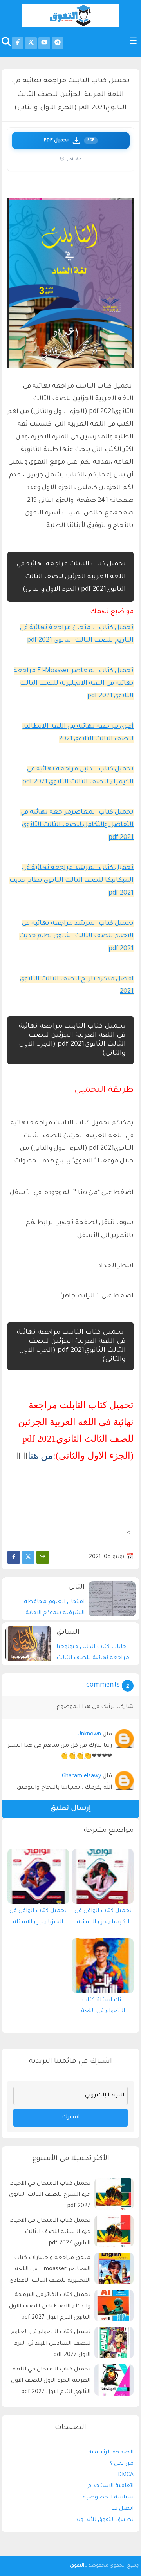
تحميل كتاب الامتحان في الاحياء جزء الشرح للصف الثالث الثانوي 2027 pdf (50, 2195)
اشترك (71, 2118)
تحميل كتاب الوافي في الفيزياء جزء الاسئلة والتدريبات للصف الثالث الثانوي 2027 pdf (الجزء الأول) (38, 1919)
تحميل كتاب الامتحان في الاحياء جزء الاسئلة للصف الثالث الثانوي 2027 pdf (50, 2232)
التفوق (77, 2566)
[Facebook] (14, 1557)
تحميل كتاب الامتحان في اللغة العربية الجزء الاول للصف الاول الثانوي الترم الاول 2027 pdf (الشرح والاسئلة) (51, 2382)
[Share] (43, 1557)
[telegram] (58, 43)
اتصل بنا (122, 2509)
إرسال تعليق (70, 1809)
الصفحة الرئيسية (111, 2453)
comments (103, 1686)
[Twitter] (28, 1557)
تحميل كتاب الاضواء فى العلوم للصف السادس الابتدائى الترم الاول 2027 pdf (51, 2344)
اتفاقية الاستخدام (110, 2486)
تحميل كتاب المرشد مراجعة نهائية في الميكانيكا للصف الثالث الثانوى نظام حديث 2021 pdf (71, 881)
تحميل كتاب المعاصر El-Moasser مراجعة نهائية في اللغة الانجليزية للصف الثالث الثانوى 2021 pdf (74, 684)
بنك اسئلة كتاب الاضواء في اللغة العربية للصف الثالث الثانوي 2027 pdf (103, 2008)
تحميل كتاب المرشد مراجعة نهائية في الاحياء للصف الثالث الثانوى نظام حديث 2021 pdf (76, 936)
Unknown (89, 1735)
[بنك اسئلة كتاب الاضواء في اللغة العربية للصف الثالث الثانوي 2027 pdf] (103, 1966)
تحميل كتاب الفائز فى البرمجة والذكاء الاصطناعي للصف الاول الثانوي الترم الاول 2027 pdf (50, 2307)
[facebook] (18, 43)
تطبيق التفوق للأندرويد (105, 2520)
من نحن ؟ (122, 2464)
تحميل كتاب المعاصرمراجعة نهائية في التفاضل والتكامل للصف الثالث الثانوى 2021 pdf (77, 825)
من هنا (40, 1456)
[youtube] (44, 43)
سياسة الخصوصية (108, 2498)
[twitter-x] (31, 43)
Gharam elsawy (81, 1777)
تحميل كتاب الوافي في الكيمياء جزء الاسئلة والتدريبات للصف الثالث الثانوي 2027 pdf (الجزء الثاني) (103, 1919)
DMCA (126, 2475)
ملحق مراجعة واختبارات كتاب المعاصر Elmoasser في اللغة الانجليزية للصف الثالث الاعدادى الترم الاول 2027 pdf (50, 2270)
